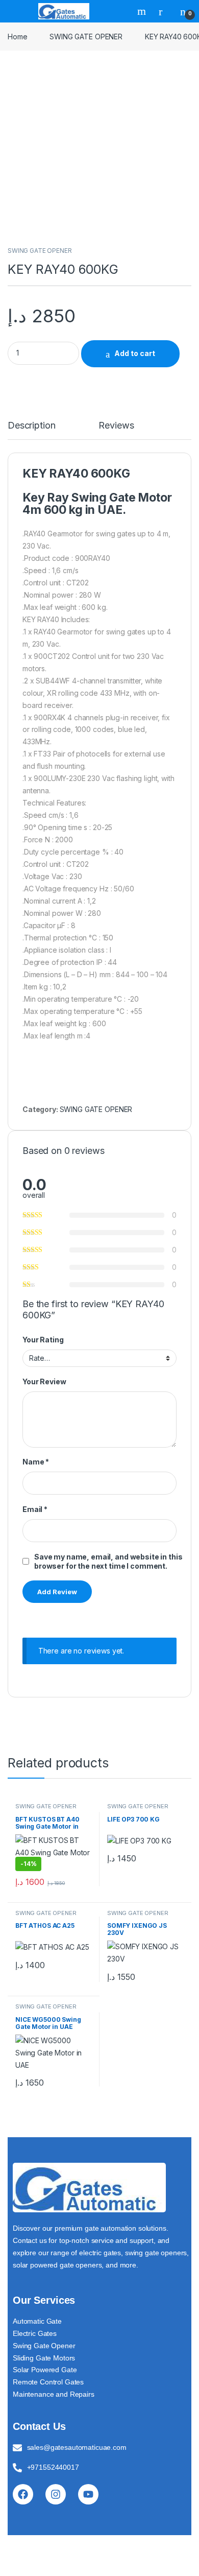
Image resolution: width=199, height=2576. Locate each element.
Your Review (44, 1381)
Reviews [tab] (116, 426)
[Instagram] (56, 2494)
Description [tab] (31, 426)
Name (36, 1462)
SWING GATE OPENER (86, 37)
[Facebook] (23, 2494)
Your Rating (43, 1340)
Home (17, 37)
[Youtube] (88, 2494)
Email (35, 1509)
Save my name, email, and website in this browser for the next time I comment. (108, 1561)
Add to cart (135, 353)
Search (143, 11)
